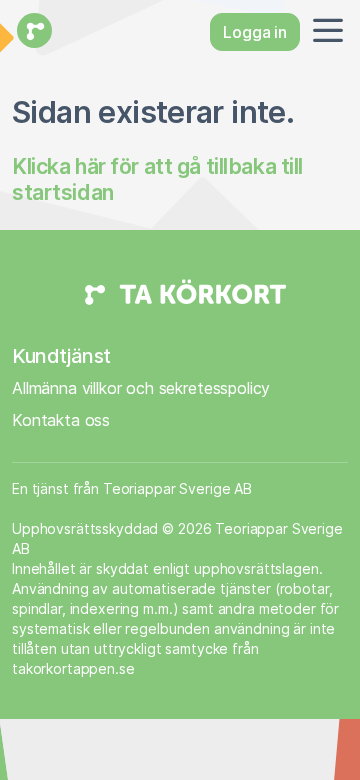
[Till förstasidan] (32, 32)
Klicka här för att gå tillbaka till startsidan (157, 179)
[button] (324, 32)
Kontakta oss (61, 420)
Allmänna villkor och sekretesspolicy (141, 388)
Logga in (255, 32)
